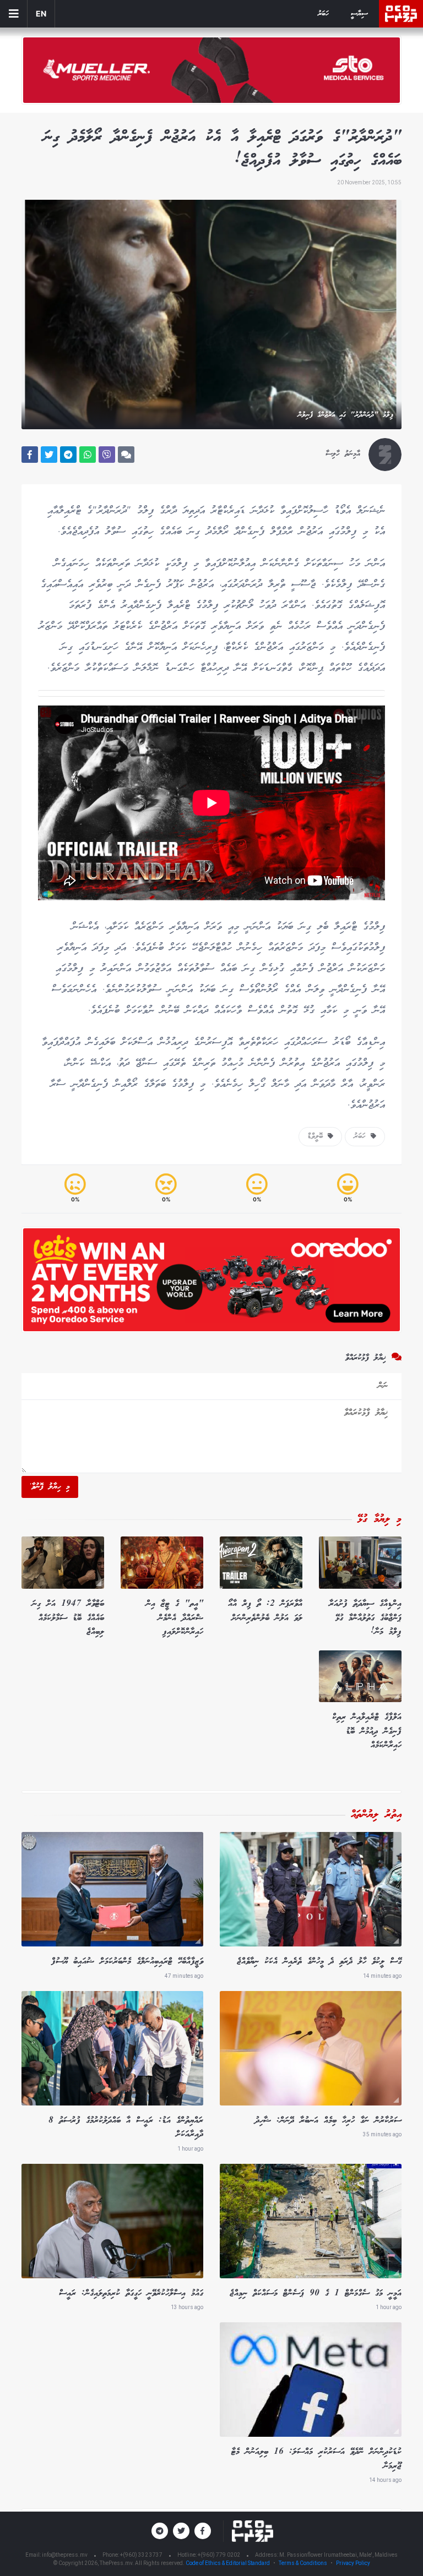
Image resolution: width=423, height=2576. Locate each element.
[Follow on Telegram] (160, 2531)
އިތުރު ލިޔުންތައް (376, 1815)
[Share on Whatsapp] (88, 455)
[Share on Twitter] (49, 455)
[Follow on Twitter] (181, 2531)
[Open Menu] (14, 14)
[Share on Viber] (107, 455)
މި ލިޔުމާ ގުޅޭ (379, 1519)
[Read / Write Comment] (126, 455)
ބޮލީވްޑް (318, 1136)
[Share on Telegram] (68, 455)
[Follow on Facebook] (203, 2531)
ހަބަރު (323, 14)
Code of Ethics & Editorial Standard (228, 2563)
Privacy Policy (353, 2563)
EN (41, 13)
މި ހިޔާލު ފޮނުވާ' (50, 1487)
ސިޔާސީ (359, 14)
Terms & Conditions (303, 2563)
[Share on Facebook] (30, 455)
